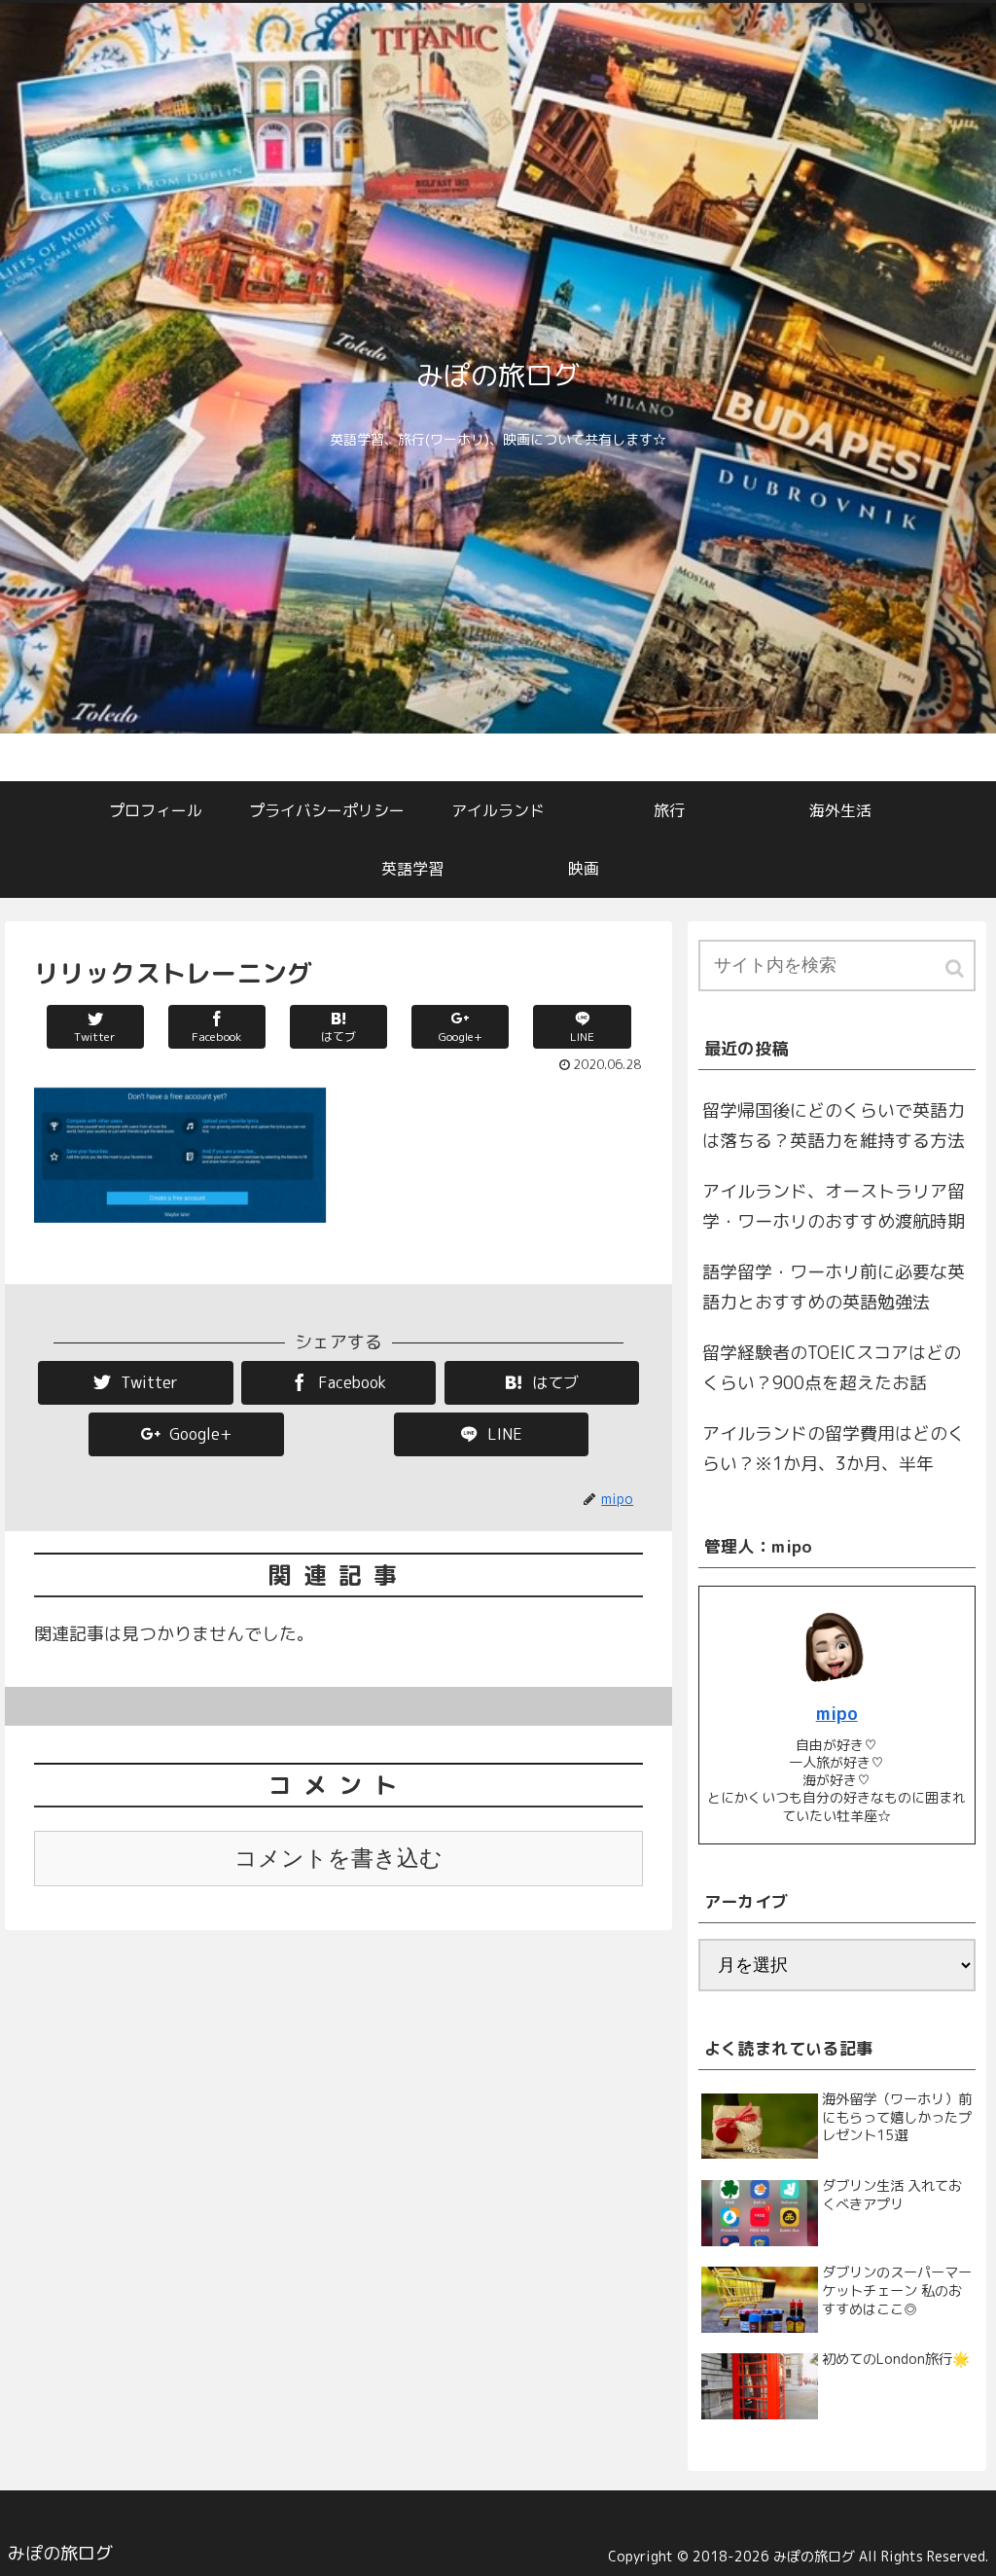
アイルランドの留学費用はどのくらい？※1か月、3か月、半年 (834, 1449)
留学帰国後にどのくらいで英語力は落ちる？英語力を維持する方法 (834, 1126)
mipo (837, 1714)
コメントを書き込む (338, 1859)
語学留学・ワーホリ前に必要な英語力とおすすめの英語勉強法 (834, 1288)
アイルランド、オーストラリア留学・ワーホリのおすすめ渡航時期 (834, 1207)
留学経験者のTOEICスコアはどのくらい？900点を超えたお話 (832, 1368)
